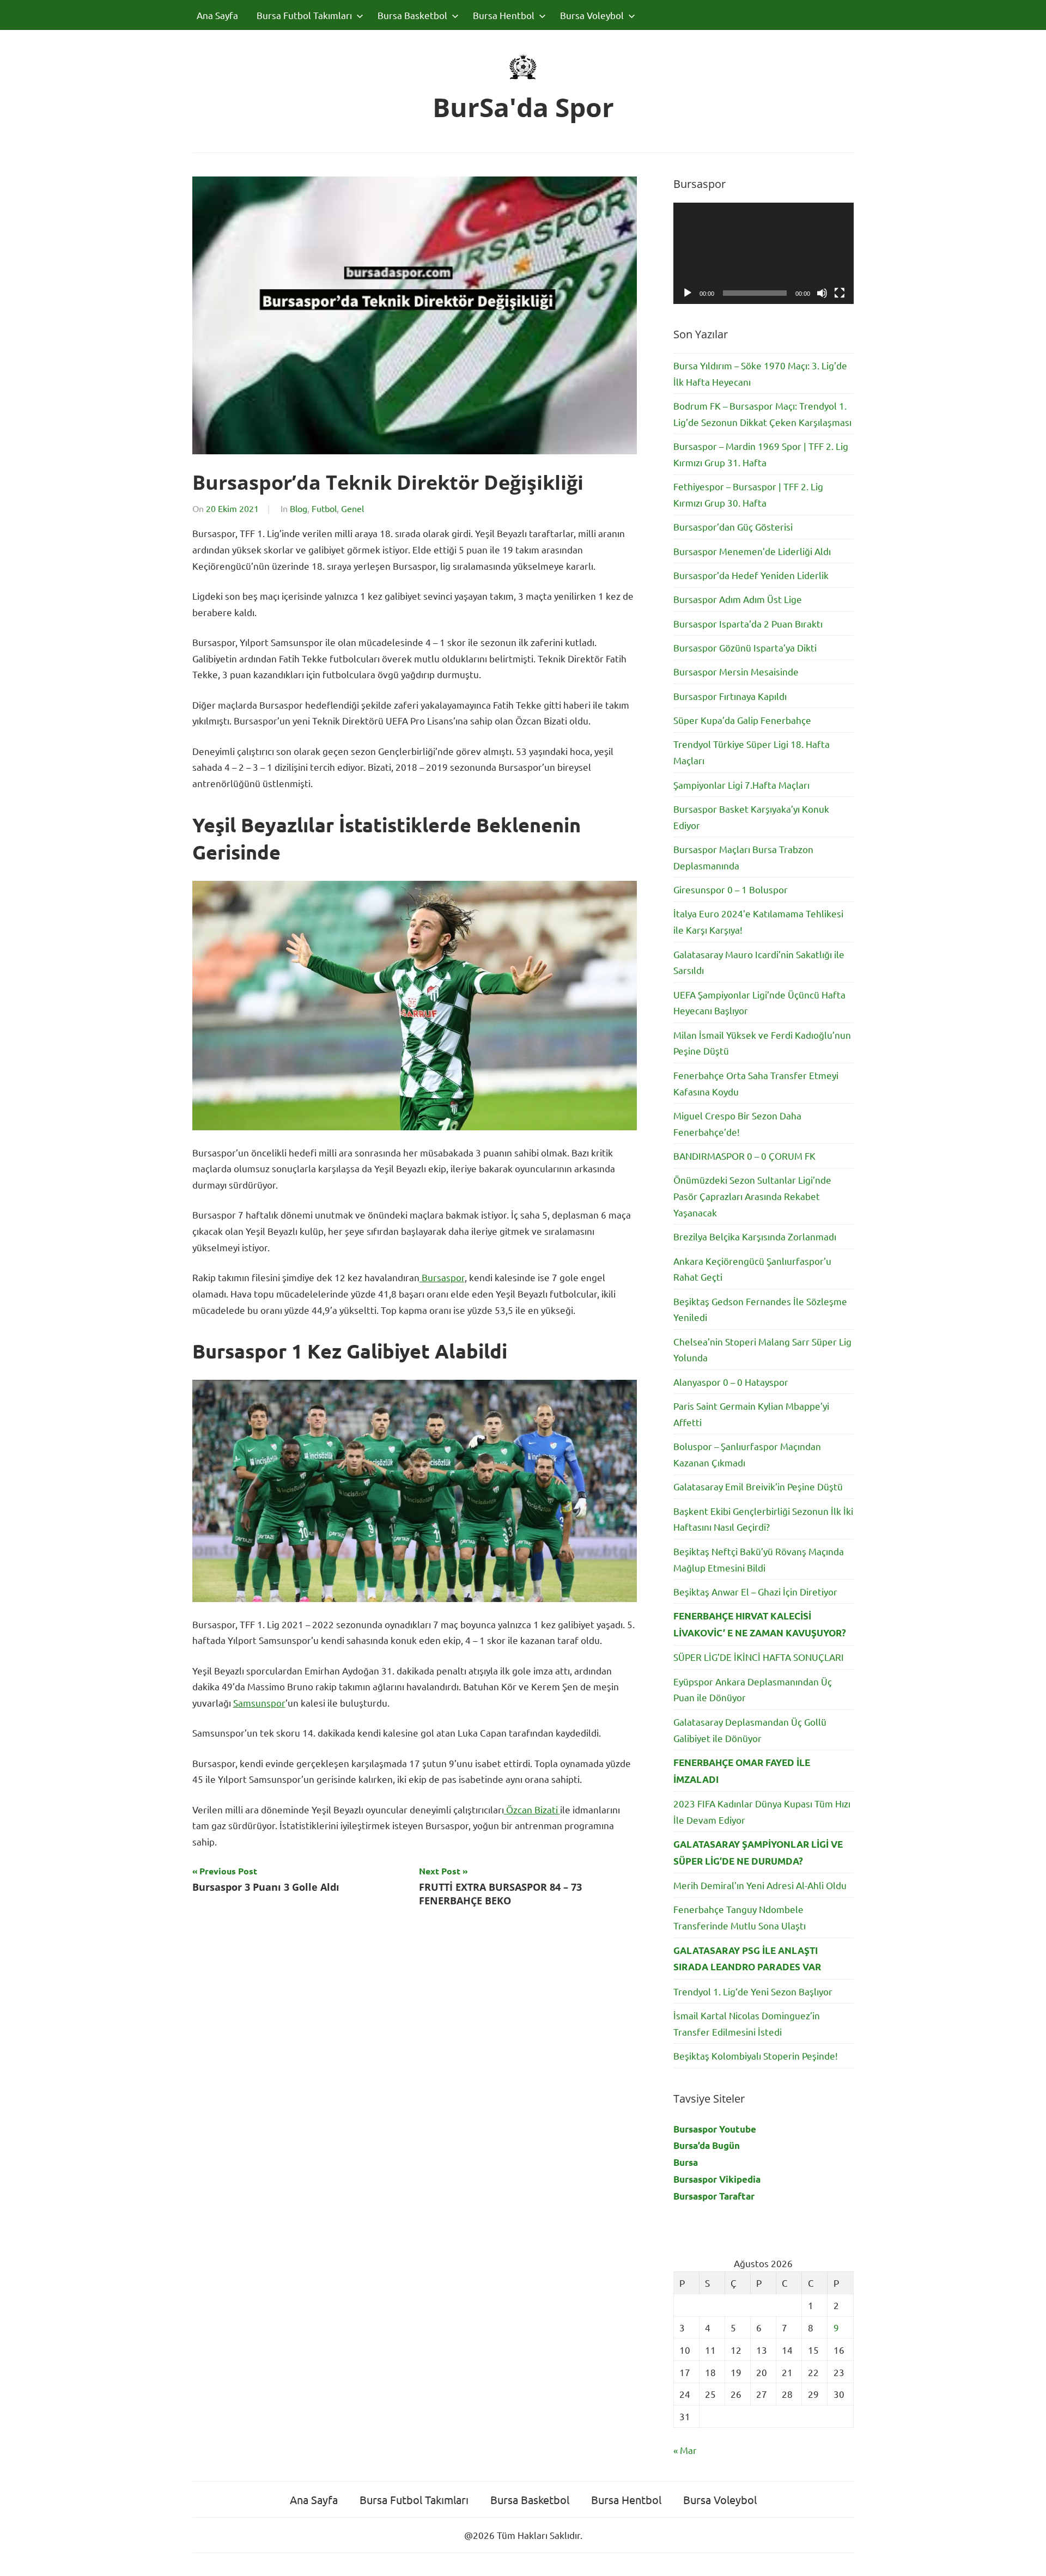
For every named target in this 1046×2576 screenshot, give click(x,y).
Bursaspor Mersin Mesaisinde (736, 671)
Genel (352, 508)
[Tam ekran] (840, 293)
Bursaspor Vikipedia (717, 2179)
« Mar (685, 2450)
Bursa (686, 2162)
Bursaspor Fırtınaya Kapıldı (730, 696)
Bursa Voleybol (592, 15)
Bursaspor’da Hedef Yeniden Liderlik (751, 575)
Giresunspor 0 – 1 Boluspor (731, 889)
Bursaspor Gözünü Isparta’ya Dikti (745, 647)
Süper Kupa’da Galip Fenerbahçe (742, 720)
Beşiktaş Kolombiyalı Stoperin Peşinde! (756, 2056)
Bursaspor (442, 1277)
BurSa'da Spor (523, 107)
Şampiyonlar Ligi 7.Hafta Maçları (741, 785)
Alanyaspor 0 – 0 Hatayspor (731, 1382)
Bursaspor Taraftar (714, 2196)
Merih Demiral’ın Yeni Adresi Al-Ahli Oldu (760, 1885)
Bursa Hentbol (504, 15)
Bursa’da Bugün (707, 2145)
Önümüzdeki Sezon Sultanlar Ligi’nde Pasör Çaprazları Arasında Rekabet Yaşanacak (752, 1196)
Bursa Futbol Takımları (304, 15)
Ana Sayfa (217, 15)
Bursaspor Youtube (715, 2129)
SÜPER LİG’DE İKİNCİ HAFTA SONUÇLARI (759, 1657)
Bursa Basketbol (412, 15)
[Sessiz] (822, 293)
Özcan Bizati (532, 1809)
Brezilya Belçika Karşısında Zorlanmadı (755, 1236)
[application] (764, 253)
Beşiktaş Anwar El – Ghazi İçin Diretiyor (755, 1591)
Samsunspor (259, 1703)
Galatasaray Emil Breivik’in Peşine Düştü (758, 1486)
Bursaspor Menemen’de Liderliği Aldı (752, 551)
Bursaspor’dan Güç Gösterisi (733, 526)
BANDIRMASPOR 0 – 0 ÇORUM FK (744, 1156)
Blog (299, 508)
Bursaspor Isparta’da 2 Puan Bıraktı (748, 623)
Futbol (324, 508)
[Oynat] (688, 293)
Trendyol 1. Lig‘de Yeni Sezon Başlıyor (753, 1991)
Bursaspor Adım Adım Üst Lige (738, 599)
